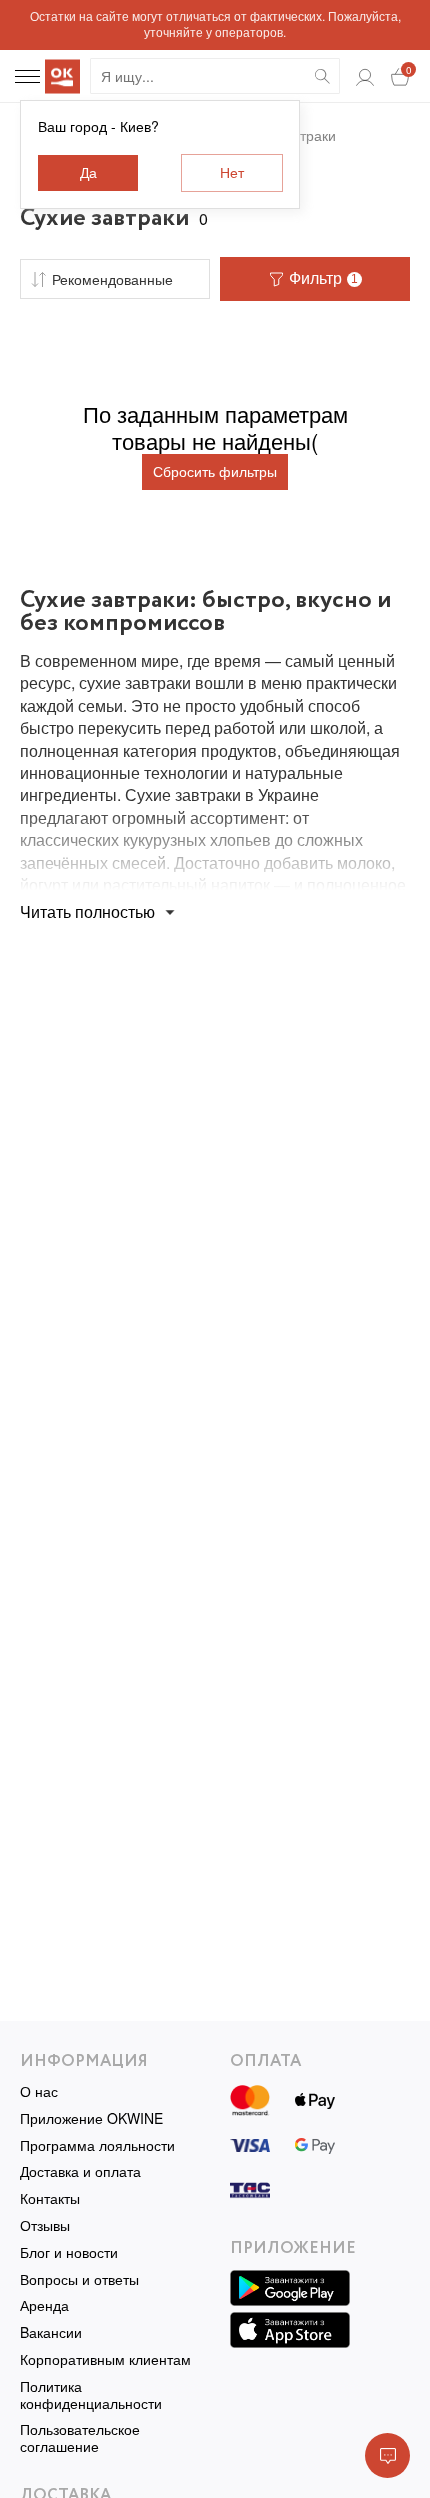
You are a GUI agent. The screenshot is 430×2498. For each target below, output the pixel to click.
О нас (39, 2091)
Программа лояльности (97, 2145)
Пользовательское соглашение (80, 2438)
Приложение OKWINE (91, 2118)
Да (88, 173)
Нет (232, 173)
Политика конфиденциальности (91, 2395)
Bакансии (51, 2332)
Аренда (44, 2305)
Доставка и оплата (80, 2171)
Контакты (50, 2198)
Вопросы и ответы (79, 2279)
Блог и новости (69, 2252)
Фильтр (323, 278)
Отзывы (45, 2225)
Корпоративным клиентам (105, 2359)
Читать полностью (87, 911)
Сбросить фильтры (215, 472)
